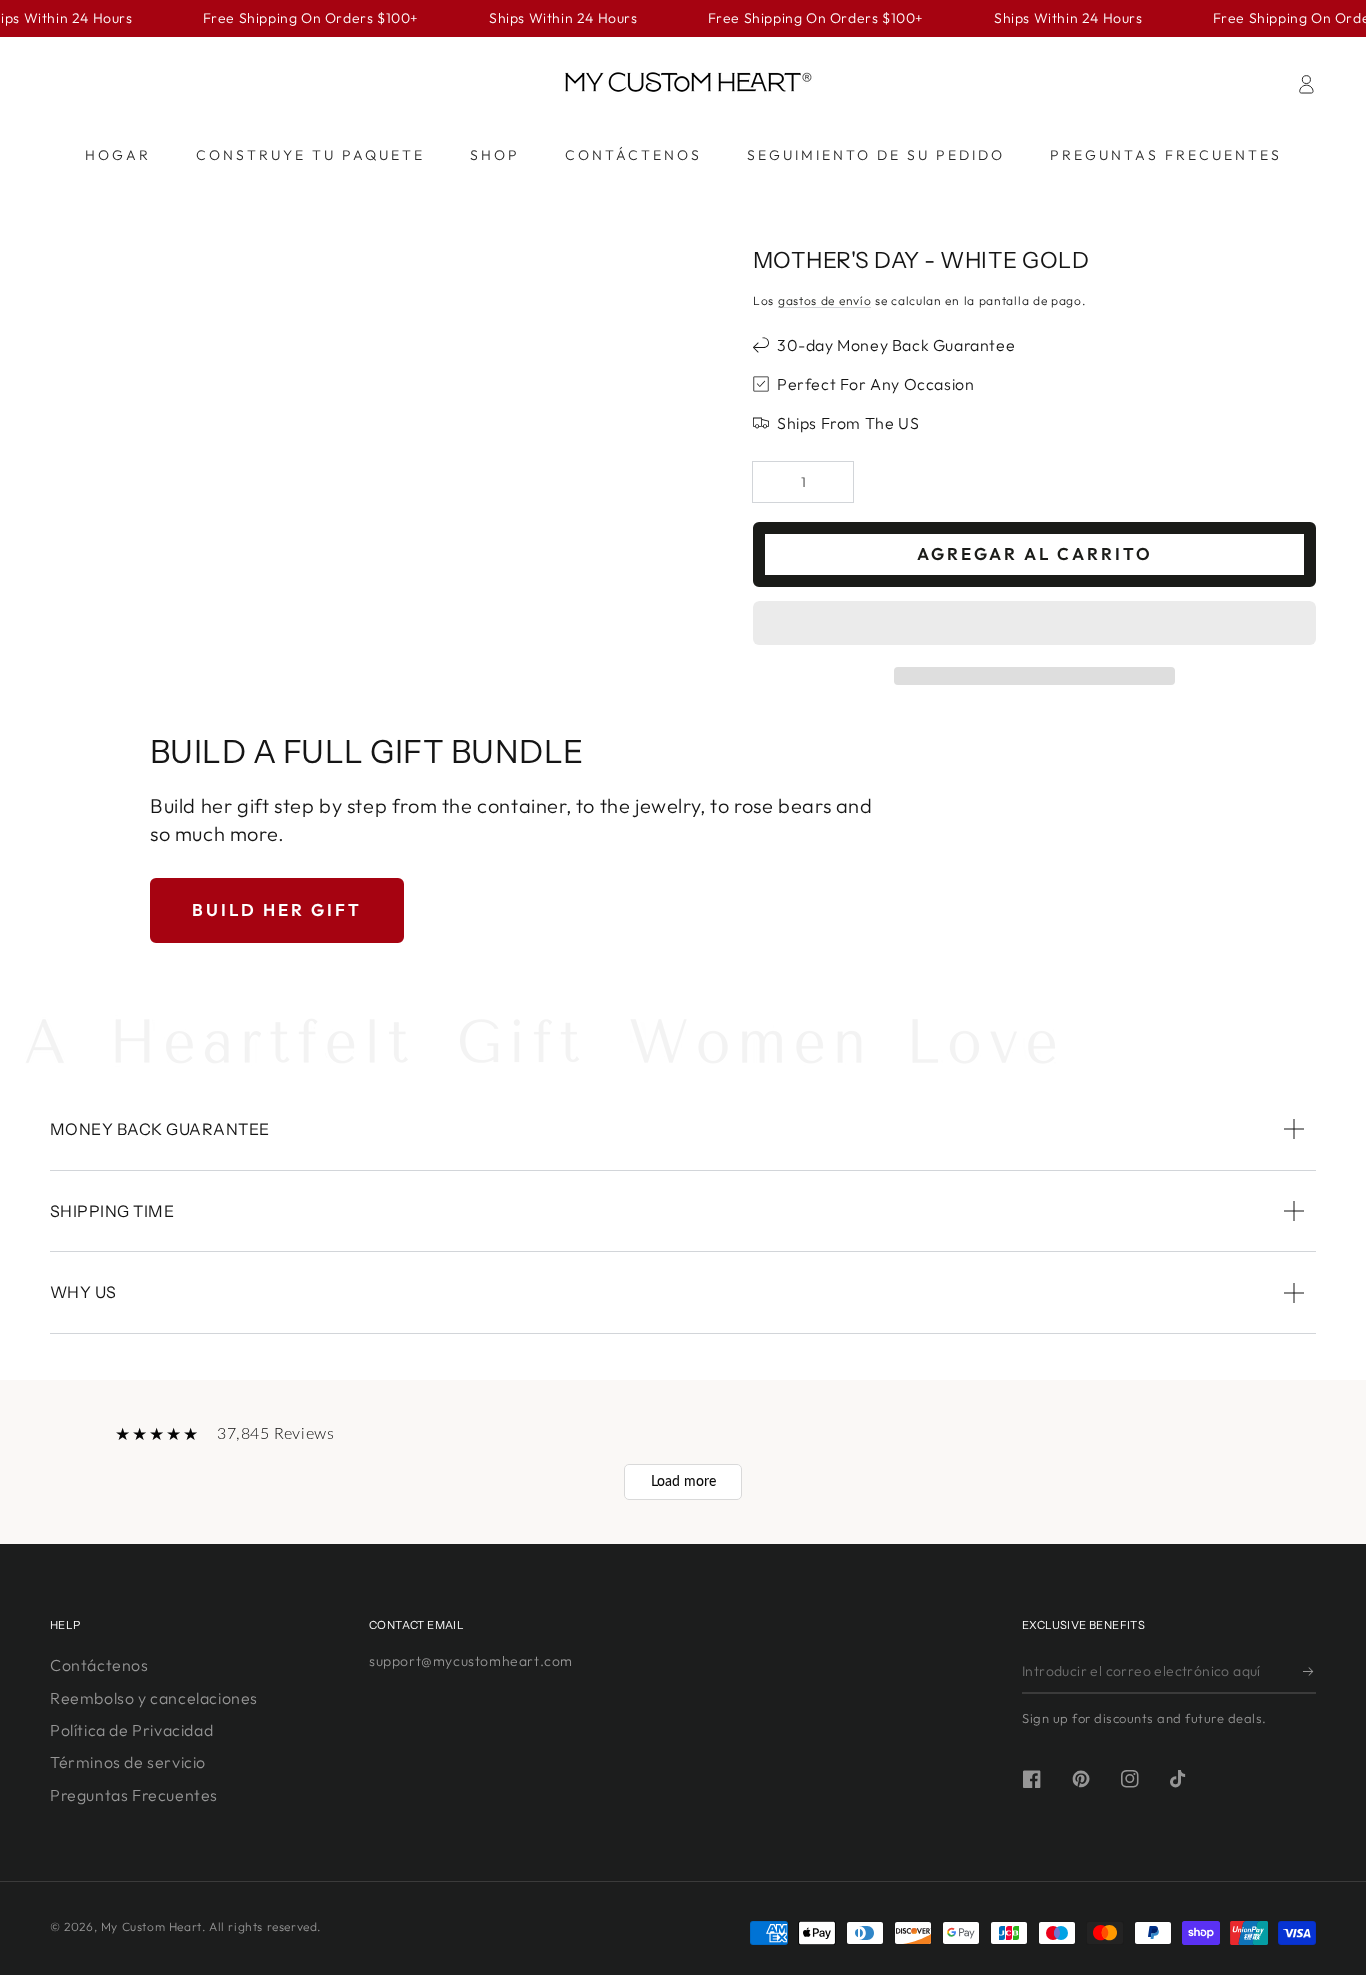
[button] (1034, 626)
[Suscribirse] (1309, 1671)
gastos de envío (825, 300)
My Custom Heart (151, 1926)
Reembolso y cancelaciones (154, 1698)
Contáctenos (99, 1665)
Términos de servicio (128, 1762)
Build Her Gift (277, 909)
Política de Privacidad (131, 1730)
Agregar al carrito (1035, 553)
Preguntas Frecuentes (134, 1795)
